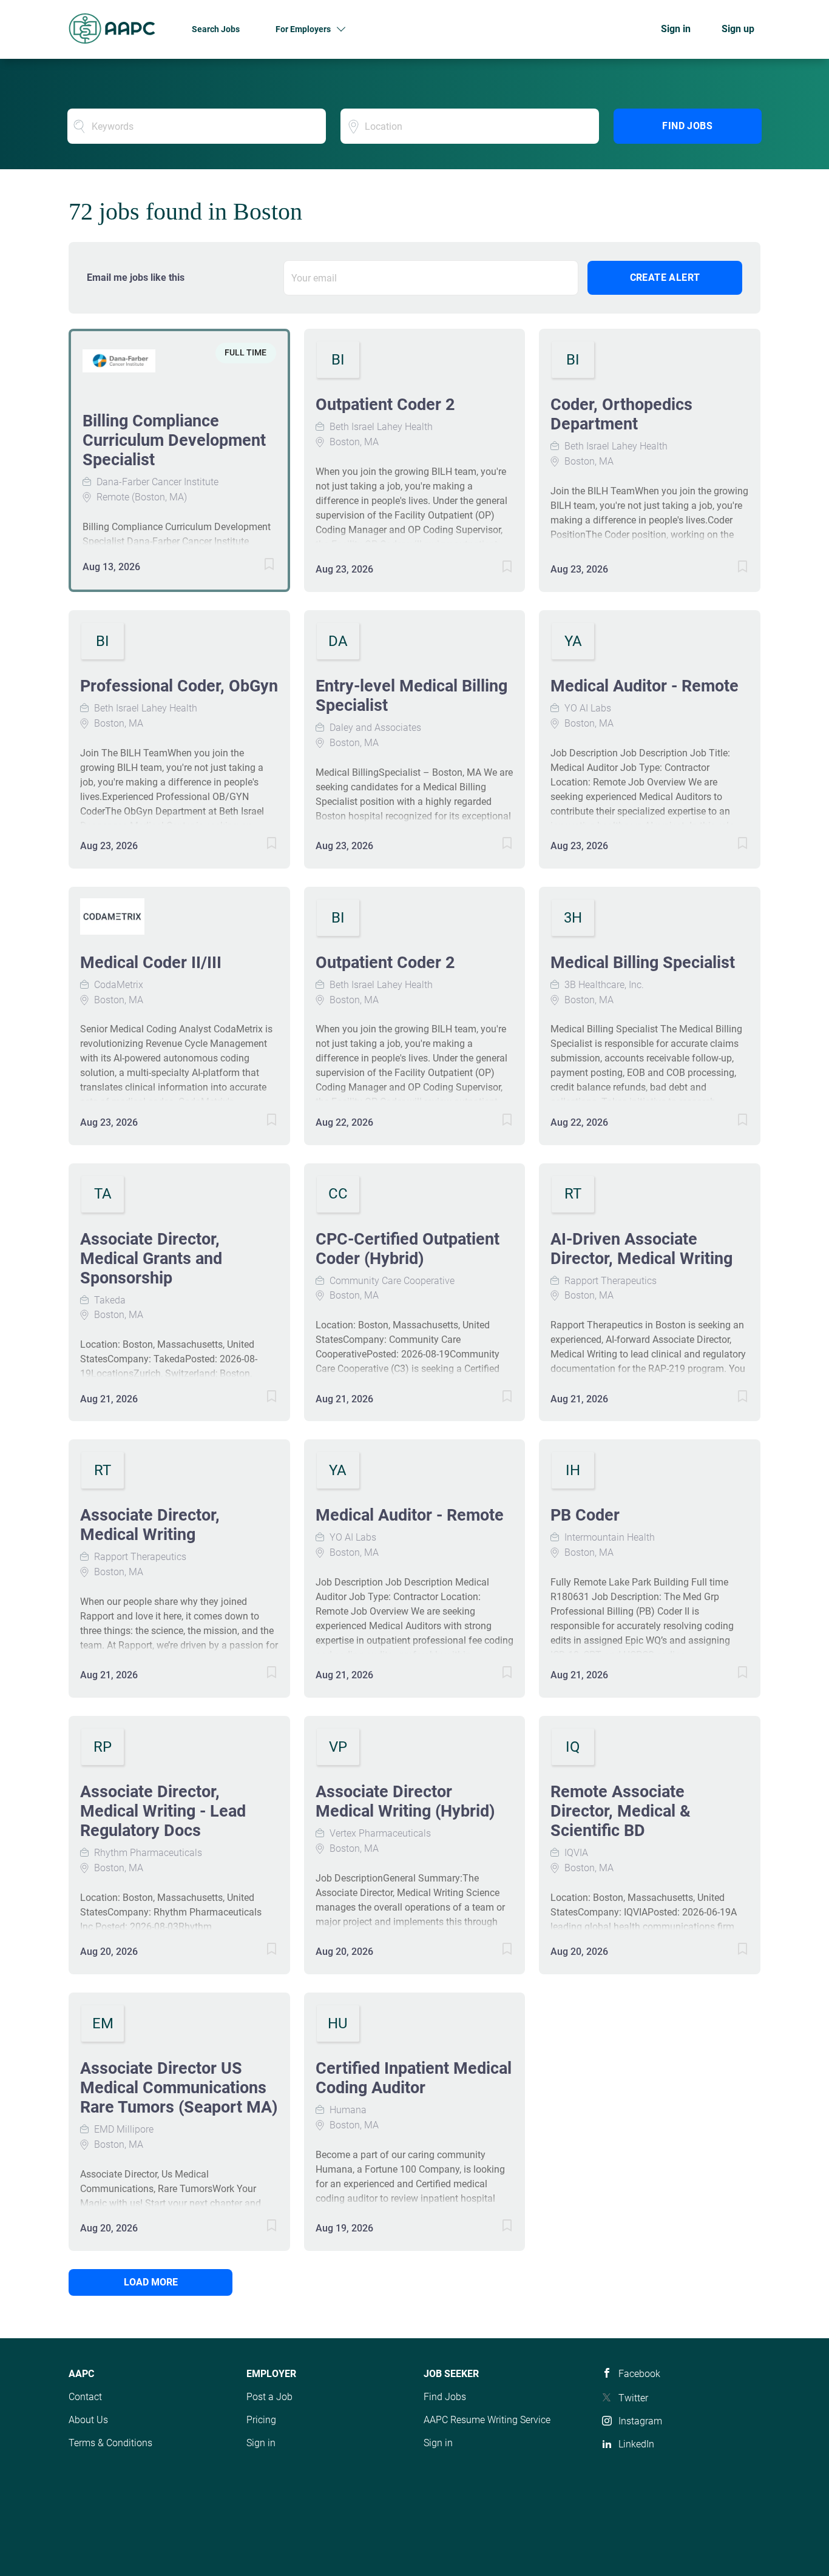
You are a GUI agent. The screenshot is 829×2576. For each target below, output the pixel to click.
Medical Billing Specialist (643, 963)
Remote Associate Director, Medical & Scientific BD (621, 1811)
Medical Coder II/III (151, 963)
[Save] (257, 566)
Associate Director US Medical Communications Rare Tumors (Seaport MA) (179, 2088)
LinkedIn (636, 2444)
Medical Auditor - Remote (645, 686)
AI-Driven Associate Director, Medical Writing (641, 1249)
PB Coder (585, 1515)
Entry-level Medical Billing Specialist (411, 696)
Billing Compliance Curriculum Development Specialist (174, 440)
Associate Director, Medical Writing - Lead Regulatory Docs (163, 1811)
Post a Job (269, 2397)
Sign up (738, 29)
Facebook (639, 2374)
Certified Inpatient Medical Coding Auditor (414, 2078)
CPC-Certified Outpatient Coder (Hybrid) (408, 1249)
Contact (85, 2397)
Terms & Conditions (110, 2443)
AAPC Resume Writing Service (487, 2420)
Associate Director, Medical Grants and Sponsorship (151, 1259)
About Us (88, 2420)
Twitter (633, 2398)
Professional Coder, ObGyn (179, 686)
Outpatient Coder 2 (385, 405)
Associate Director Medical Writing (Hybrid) (405, 1801)
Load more (151, 2282)
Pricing (261, 2420)
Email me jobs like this (136, 277)
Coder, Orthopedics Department (621, 414)
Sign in (676, 29)
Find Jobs (687, 126)
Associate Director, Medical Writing (150, 1525)
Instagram (640, 2421)
